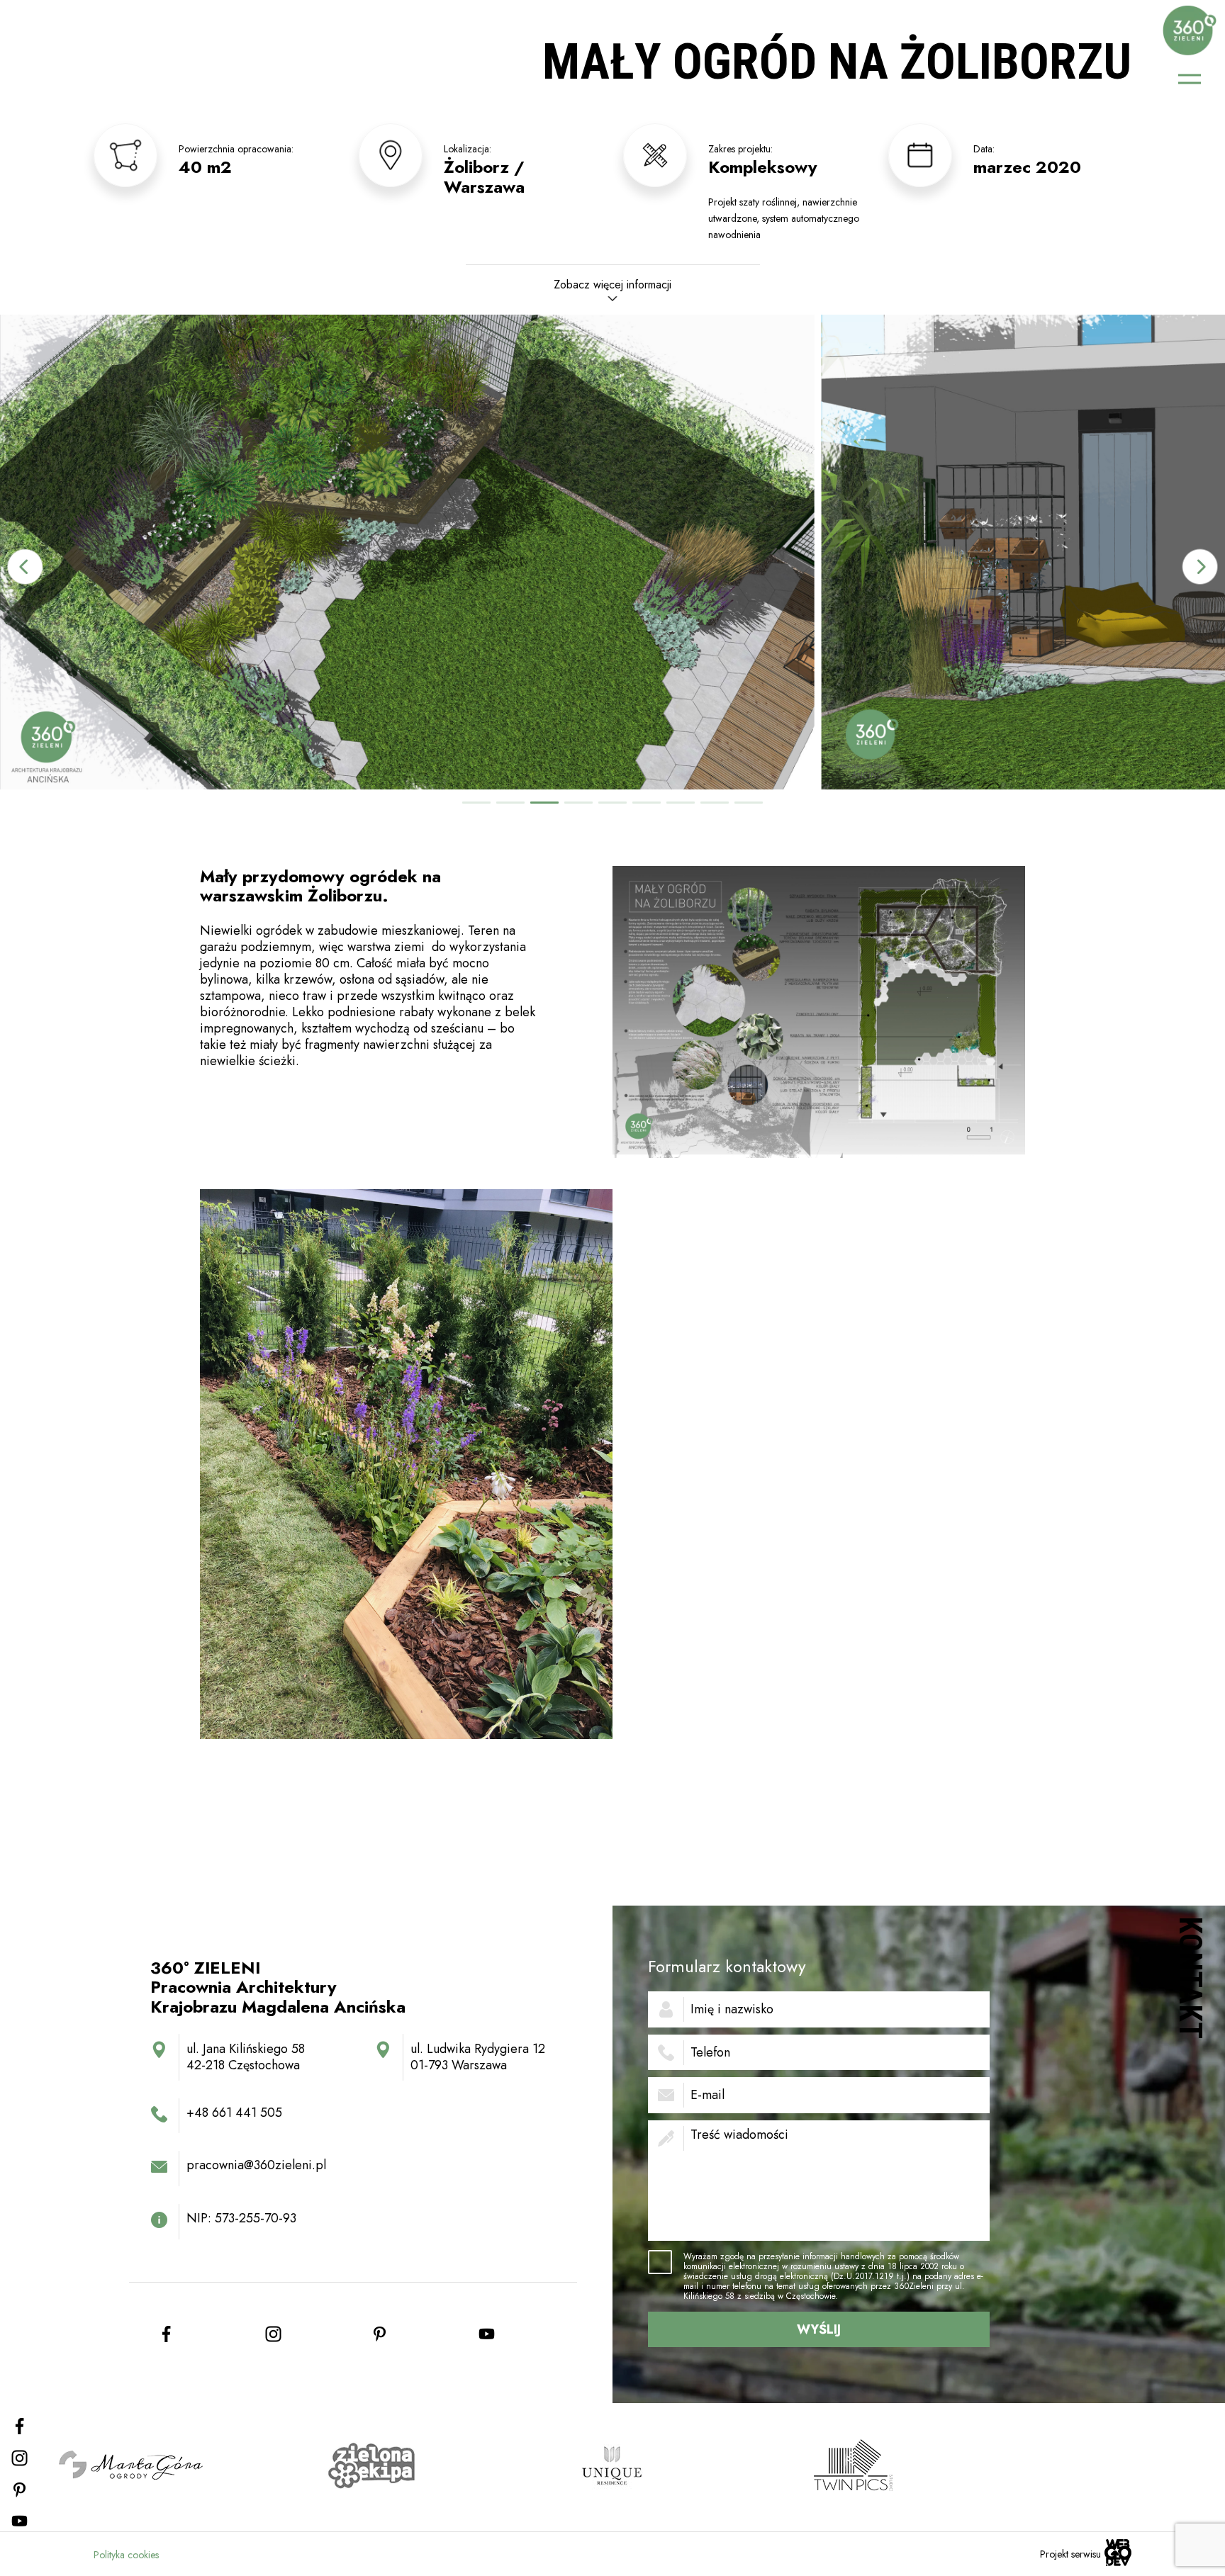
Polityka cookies (126, 2555)
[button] (1200, 567)
